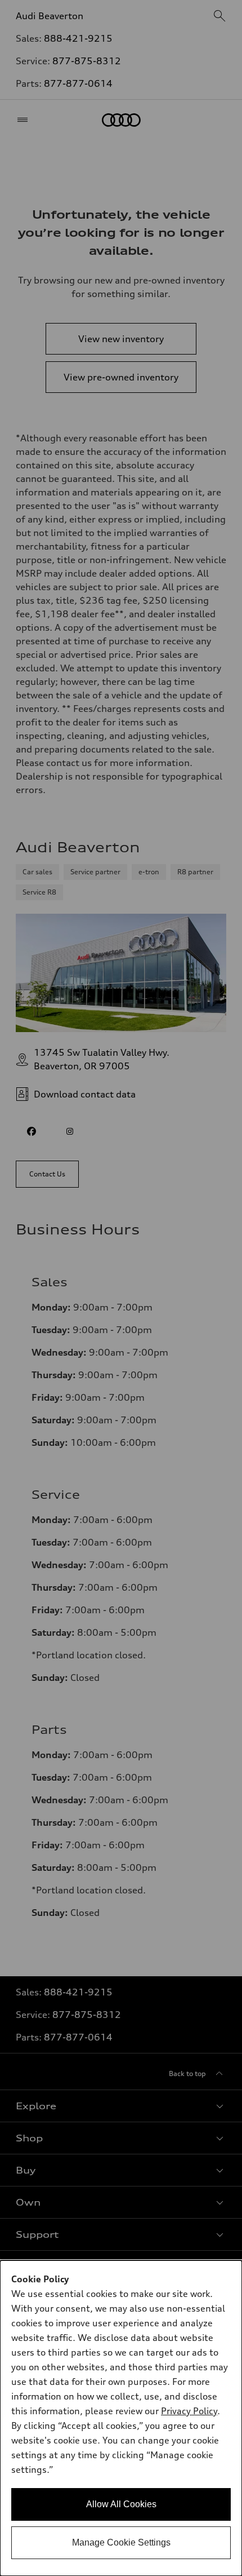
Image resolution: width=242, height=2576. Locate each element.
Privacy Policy (189, 2411)
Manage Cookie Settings (121, 2542)
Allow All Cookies (121, 2504)
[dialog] (121, 2418)
